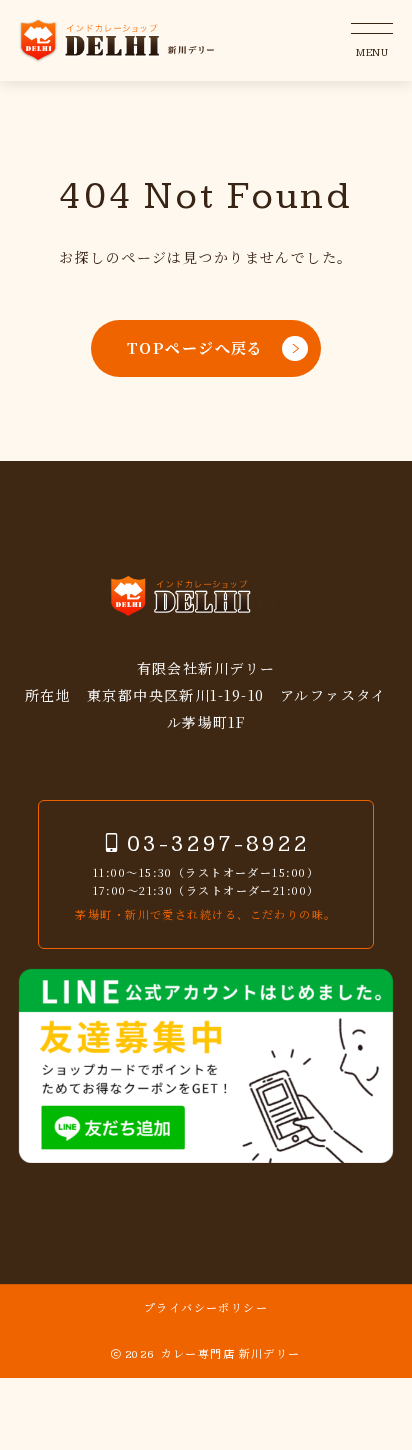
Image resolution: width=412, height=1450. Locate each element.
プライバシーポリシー (206, 1307)
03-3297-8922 (218, 844)
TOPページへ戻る (195, 347)
